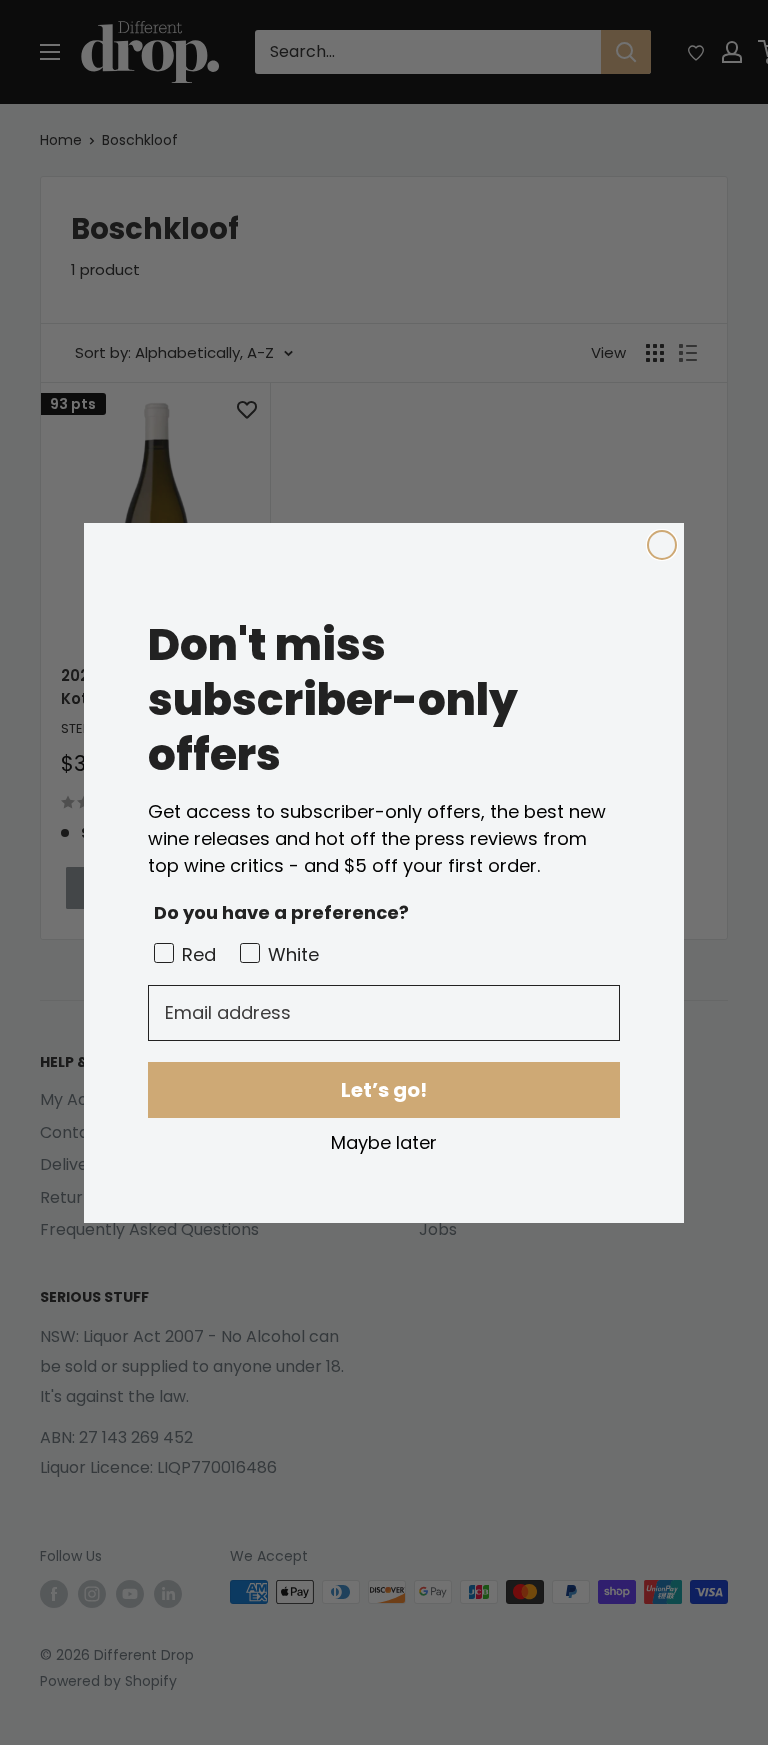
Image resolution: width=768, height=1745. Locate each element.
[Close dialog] (662, 545)
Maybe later (384, 1142)
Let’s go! (384, 1090)
